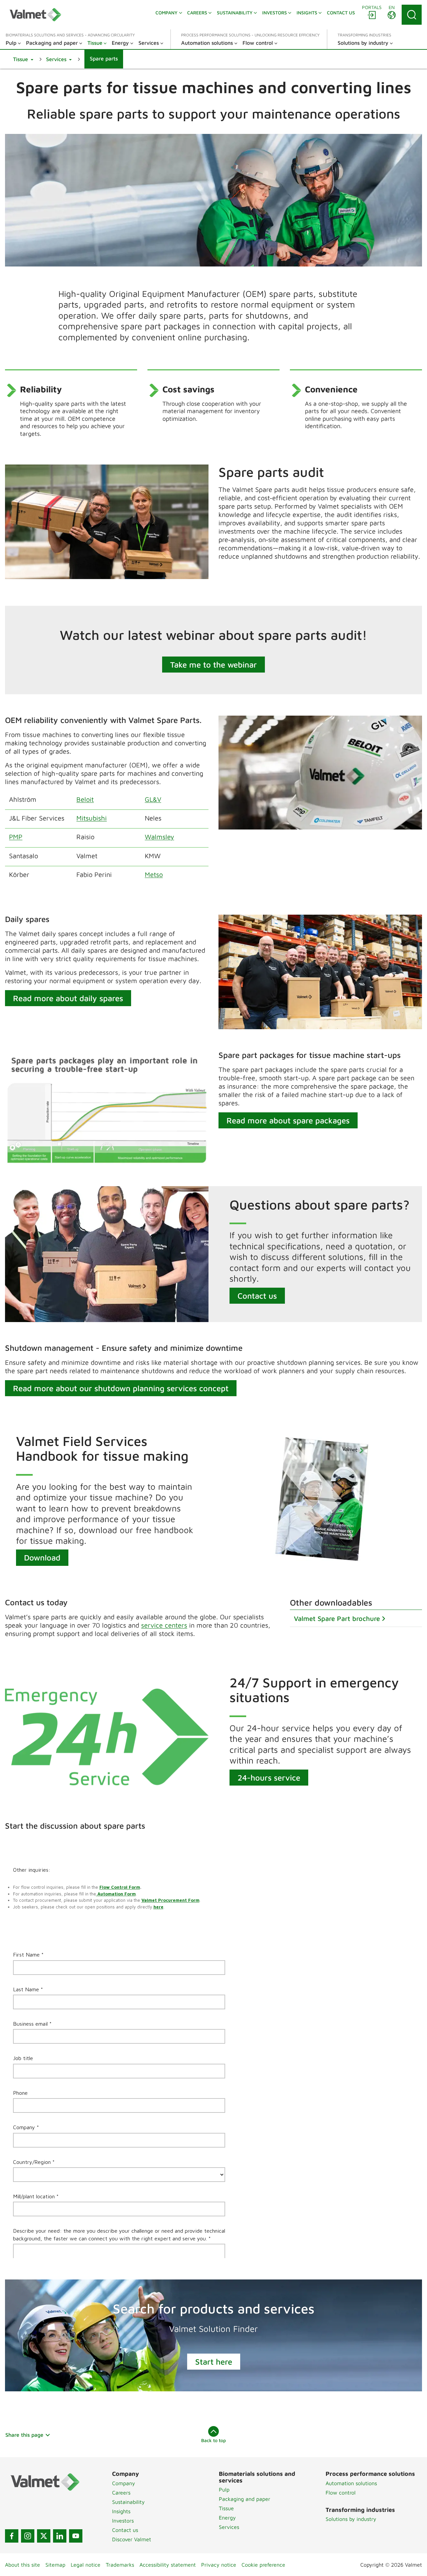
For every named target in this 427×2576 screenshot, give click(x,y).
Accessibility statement (168, 2565)
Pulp (224, 2490)
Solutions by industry (351, 2519)
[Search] (412, 15)
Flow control (341, 2493)
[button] (23, 59)
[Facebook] (12, 2536)
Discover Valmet (132, 2539)
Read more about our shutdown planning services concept (121, 1388)
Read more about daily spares (68, 998)
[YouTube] (76, 2536)
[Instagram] (28, 2536)
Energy (227, 2518)
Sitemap (55, 2565)
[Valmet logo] (35, 15)
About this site (23, 2565)
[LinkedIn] (60, 2536)
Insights (121, 2511)
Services (229, 2527)
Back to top (213, 2440)
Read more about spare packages (288, 1120)
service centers (164, 1625)
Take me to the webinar (213, 665)
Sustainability (128, 2502)
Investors (123, 2521)
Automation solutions (351, 2483)
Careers (121, 2493)
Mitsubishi (92, 818)
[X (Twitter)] (44, 2536)
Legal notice (86, 2565)
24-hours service (269, 1778)
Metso (154, 874)
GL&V (153, 799)
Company (124, 2483)
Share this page (24, 2435)
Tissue (226, 2508)
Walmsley (159, 837)
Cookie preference (263, 2565)
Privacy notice (219, 2565)
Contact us (257, 1296)
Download (42, 1557)
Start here (214, 2362)
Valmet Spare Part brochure (337, 1618)
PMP (16, 837)
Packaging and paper (245, 2499)
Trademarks (120, 2565)
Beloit (85, 799)
